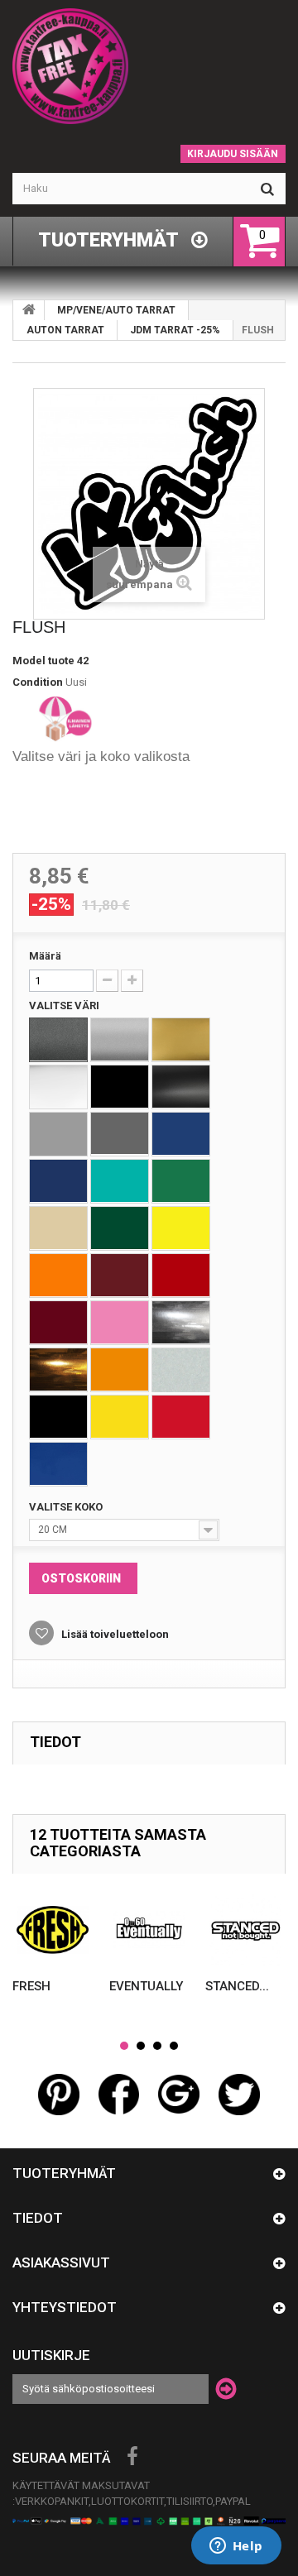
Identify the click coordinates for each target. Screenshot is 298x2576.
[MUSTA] (120, 1087)
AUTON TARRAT (65, 330)
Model (29, 661)
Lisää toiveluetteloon (114, 1634)
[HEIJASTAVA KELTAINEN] (120, 1417)
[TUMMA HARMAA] (120, 1134)
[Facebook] (132, 2457)
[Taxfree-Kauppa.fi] (149, 66)
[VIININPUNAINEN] (120, 1276)
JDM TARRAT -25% (175, 330)
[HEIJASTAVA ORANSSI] (120, 1370)
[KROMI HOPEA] (181, 1323)
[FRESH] (53, 1930)
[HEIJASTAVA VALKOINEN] (181, 1370)
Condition (38, 682)
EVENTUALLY (146, 1986)
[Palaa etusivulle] (29, 310)
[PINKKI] (120, 1323)
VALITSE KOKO (67, 1507)
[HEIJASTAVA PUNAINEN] (181, 1417)
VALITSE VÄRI (65, 1006)
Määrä (45, 956)
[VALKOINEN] (58, 1087)
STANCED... (237, 1986)
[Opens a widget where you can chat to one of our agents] (236, 2547)
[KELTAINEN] (181, 1228)
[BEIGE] (58, 1228)
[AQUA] (120, 1181)
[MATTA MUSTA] (181, 1087)
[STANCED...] (245, 1930)
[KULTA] (181, 1040)
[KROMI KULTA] (58, 1370)
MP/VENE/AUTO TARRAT (116, 310)
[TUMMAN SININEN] (58, 1181)
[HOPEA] (120, 1040)
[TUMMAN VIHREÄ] (120, 1228)
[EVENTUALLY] (149, 1930)
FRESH (31, 1986)
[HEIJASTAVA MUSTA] (58, 1417)
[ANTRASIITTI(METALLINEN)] (58, 1040)
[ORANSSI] (58, 1276)
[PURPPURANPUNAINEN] (58, 1323)
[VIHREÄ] (181, 1181)
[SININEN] (181, 1134)
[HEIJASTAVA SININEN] (58, 1464)
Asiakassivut (61, 2262)
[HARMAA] (58, 1134)
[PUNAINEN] (181, 1276)
